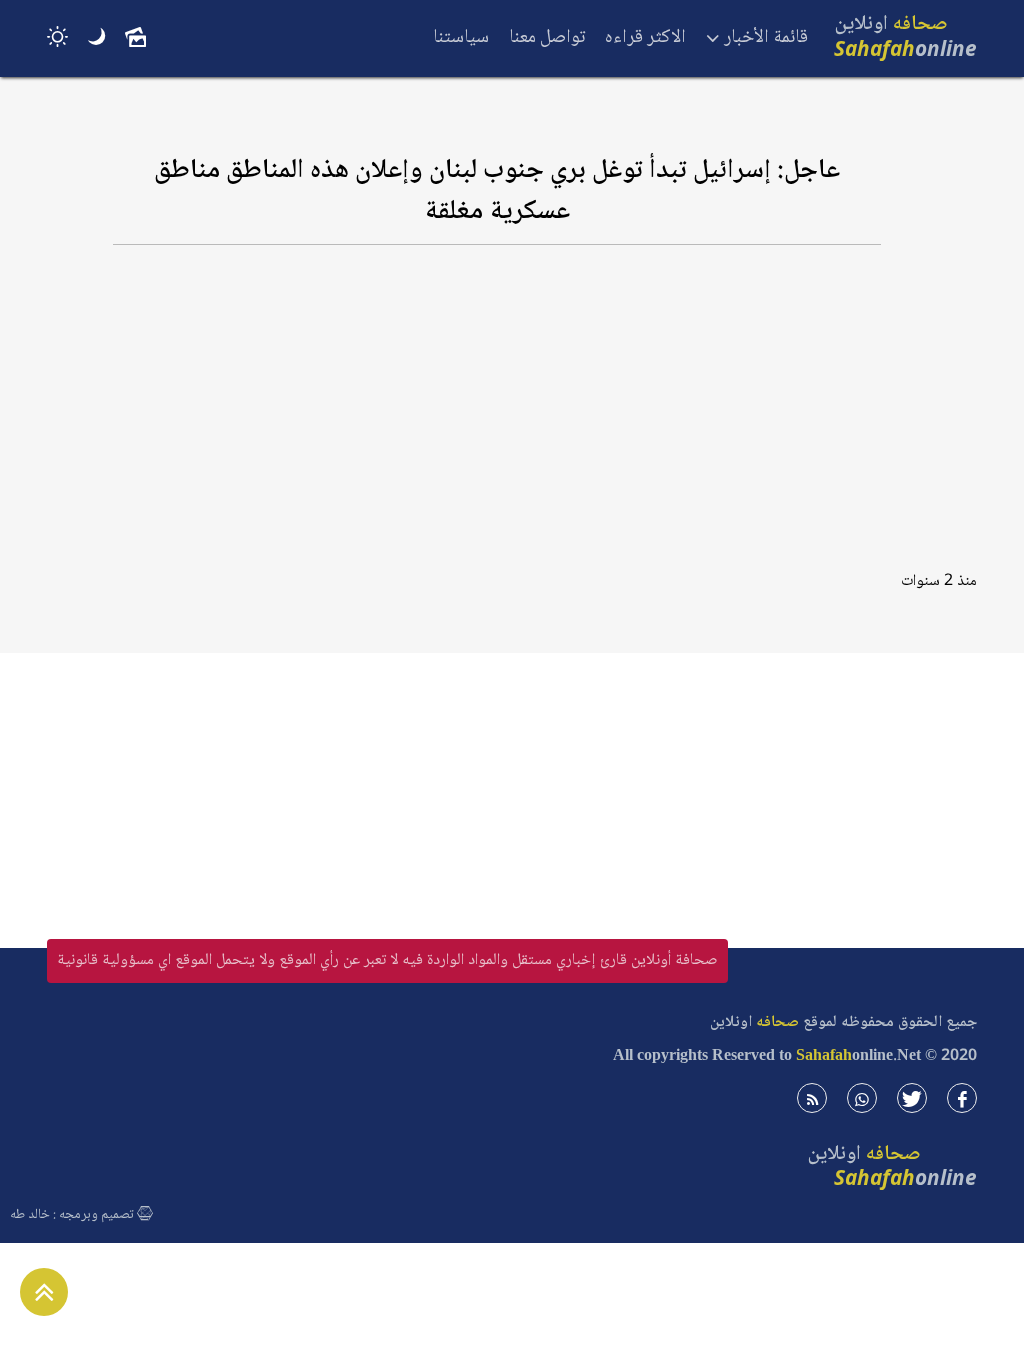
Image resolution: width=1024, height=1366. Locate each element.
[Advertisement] (497, 417)
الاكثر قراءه (645, 38)
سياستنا (461, 38)
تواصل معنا (547, 38)
